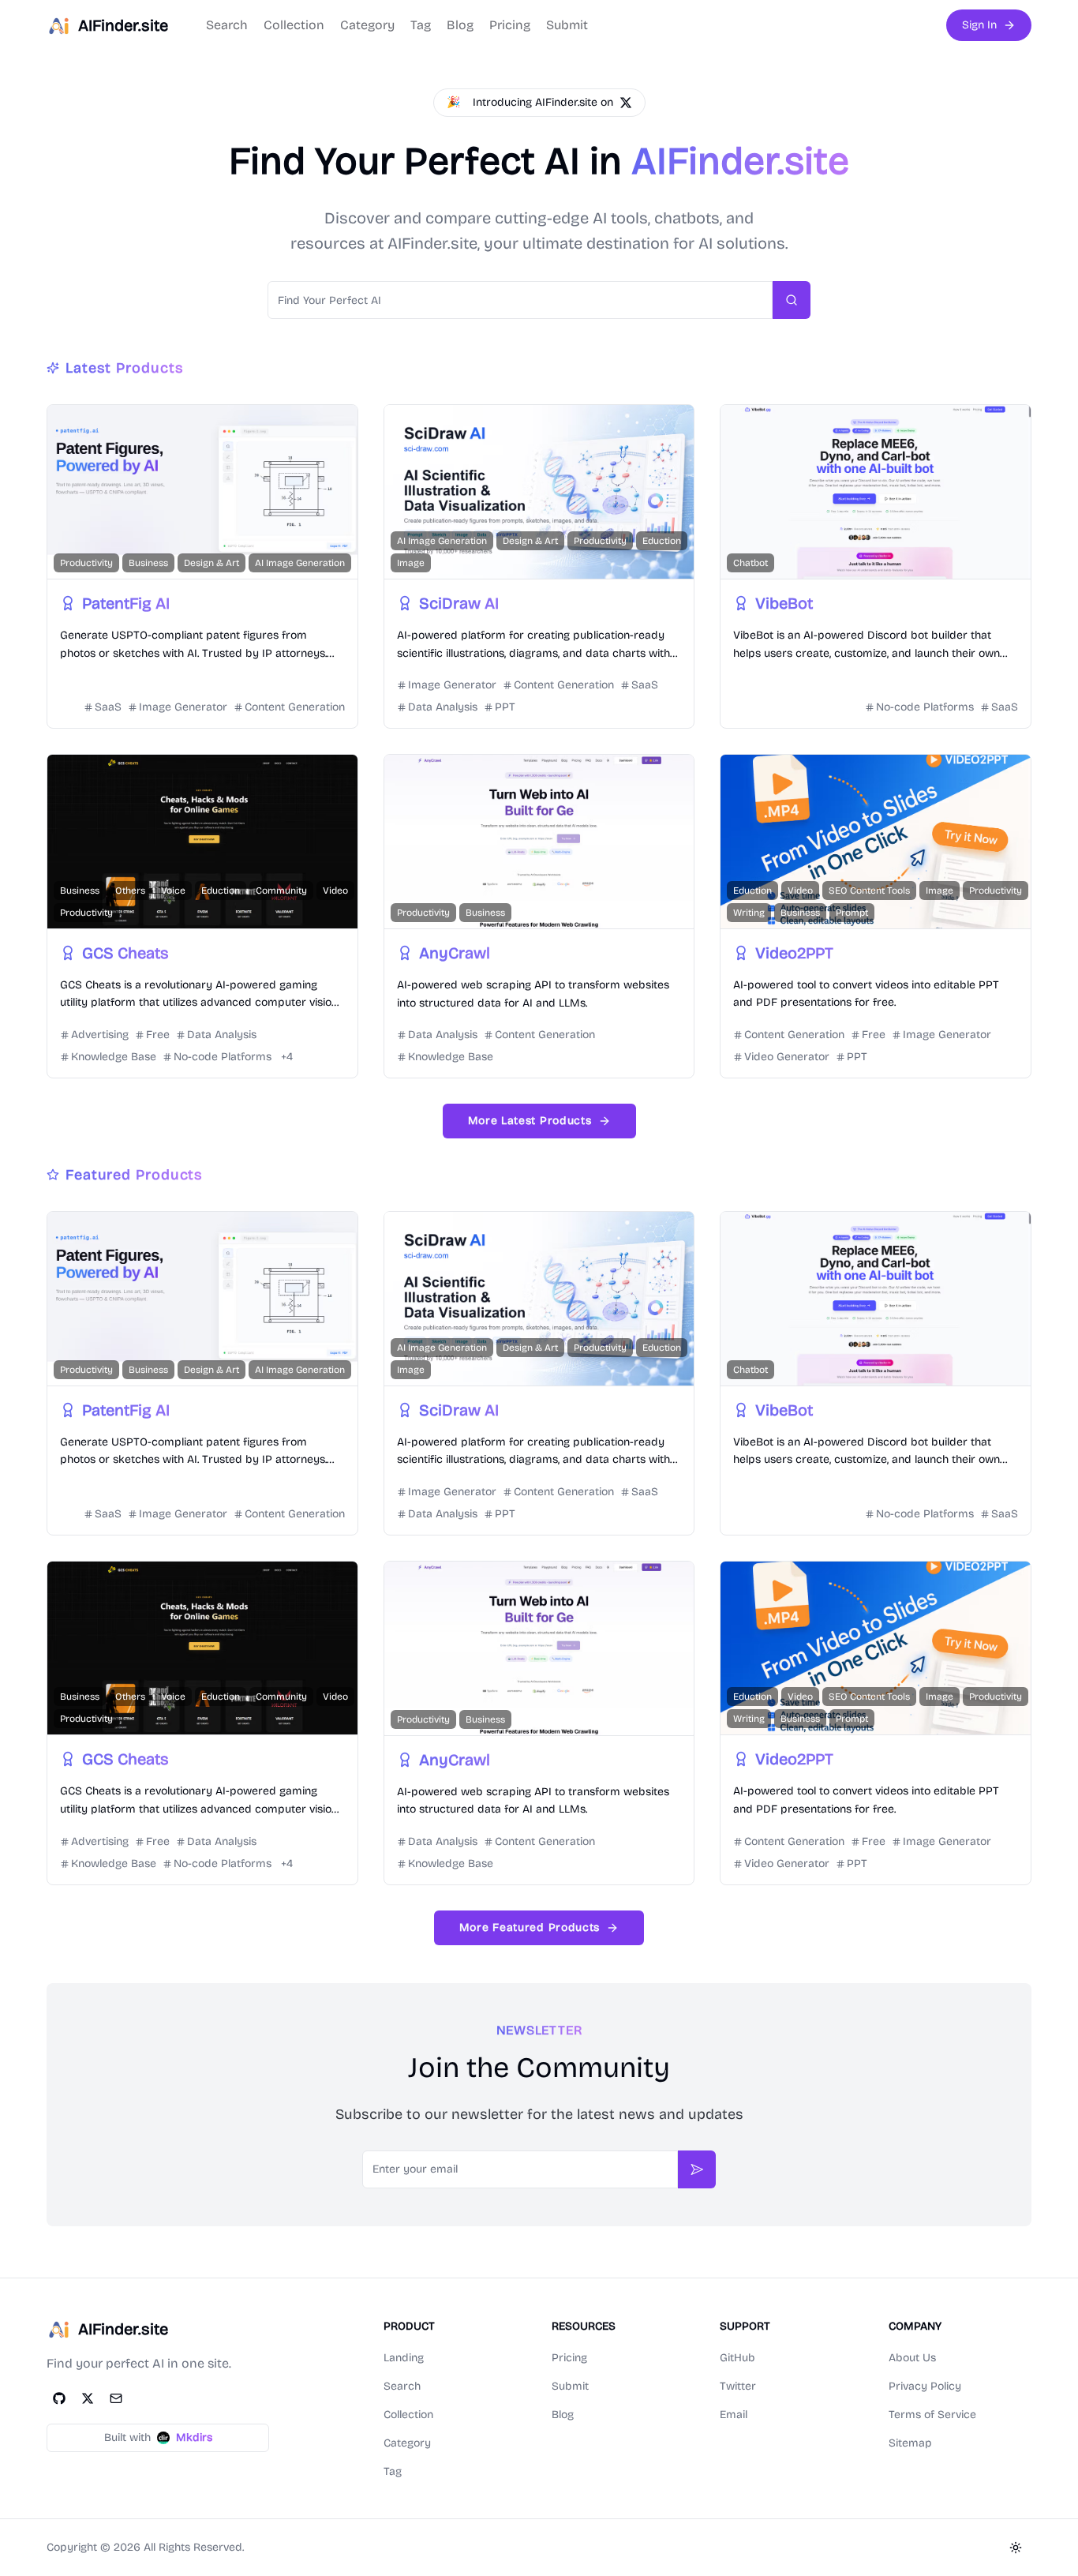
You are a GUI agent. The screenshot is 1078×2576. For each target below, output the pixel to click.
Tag (421, 25)
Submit (567, 25)
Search (227, 25)
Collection (294, 25)
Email (734, 2415)
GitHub (737, 2358)
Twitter (738, 2386)
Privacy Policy (925, 2386)
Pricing (510, 25)
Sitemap (910, 2443)
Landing (404, 2358)
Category (367, 25)
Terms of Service (932, 2415)
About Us (912, 2358)
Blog (460, 25)
